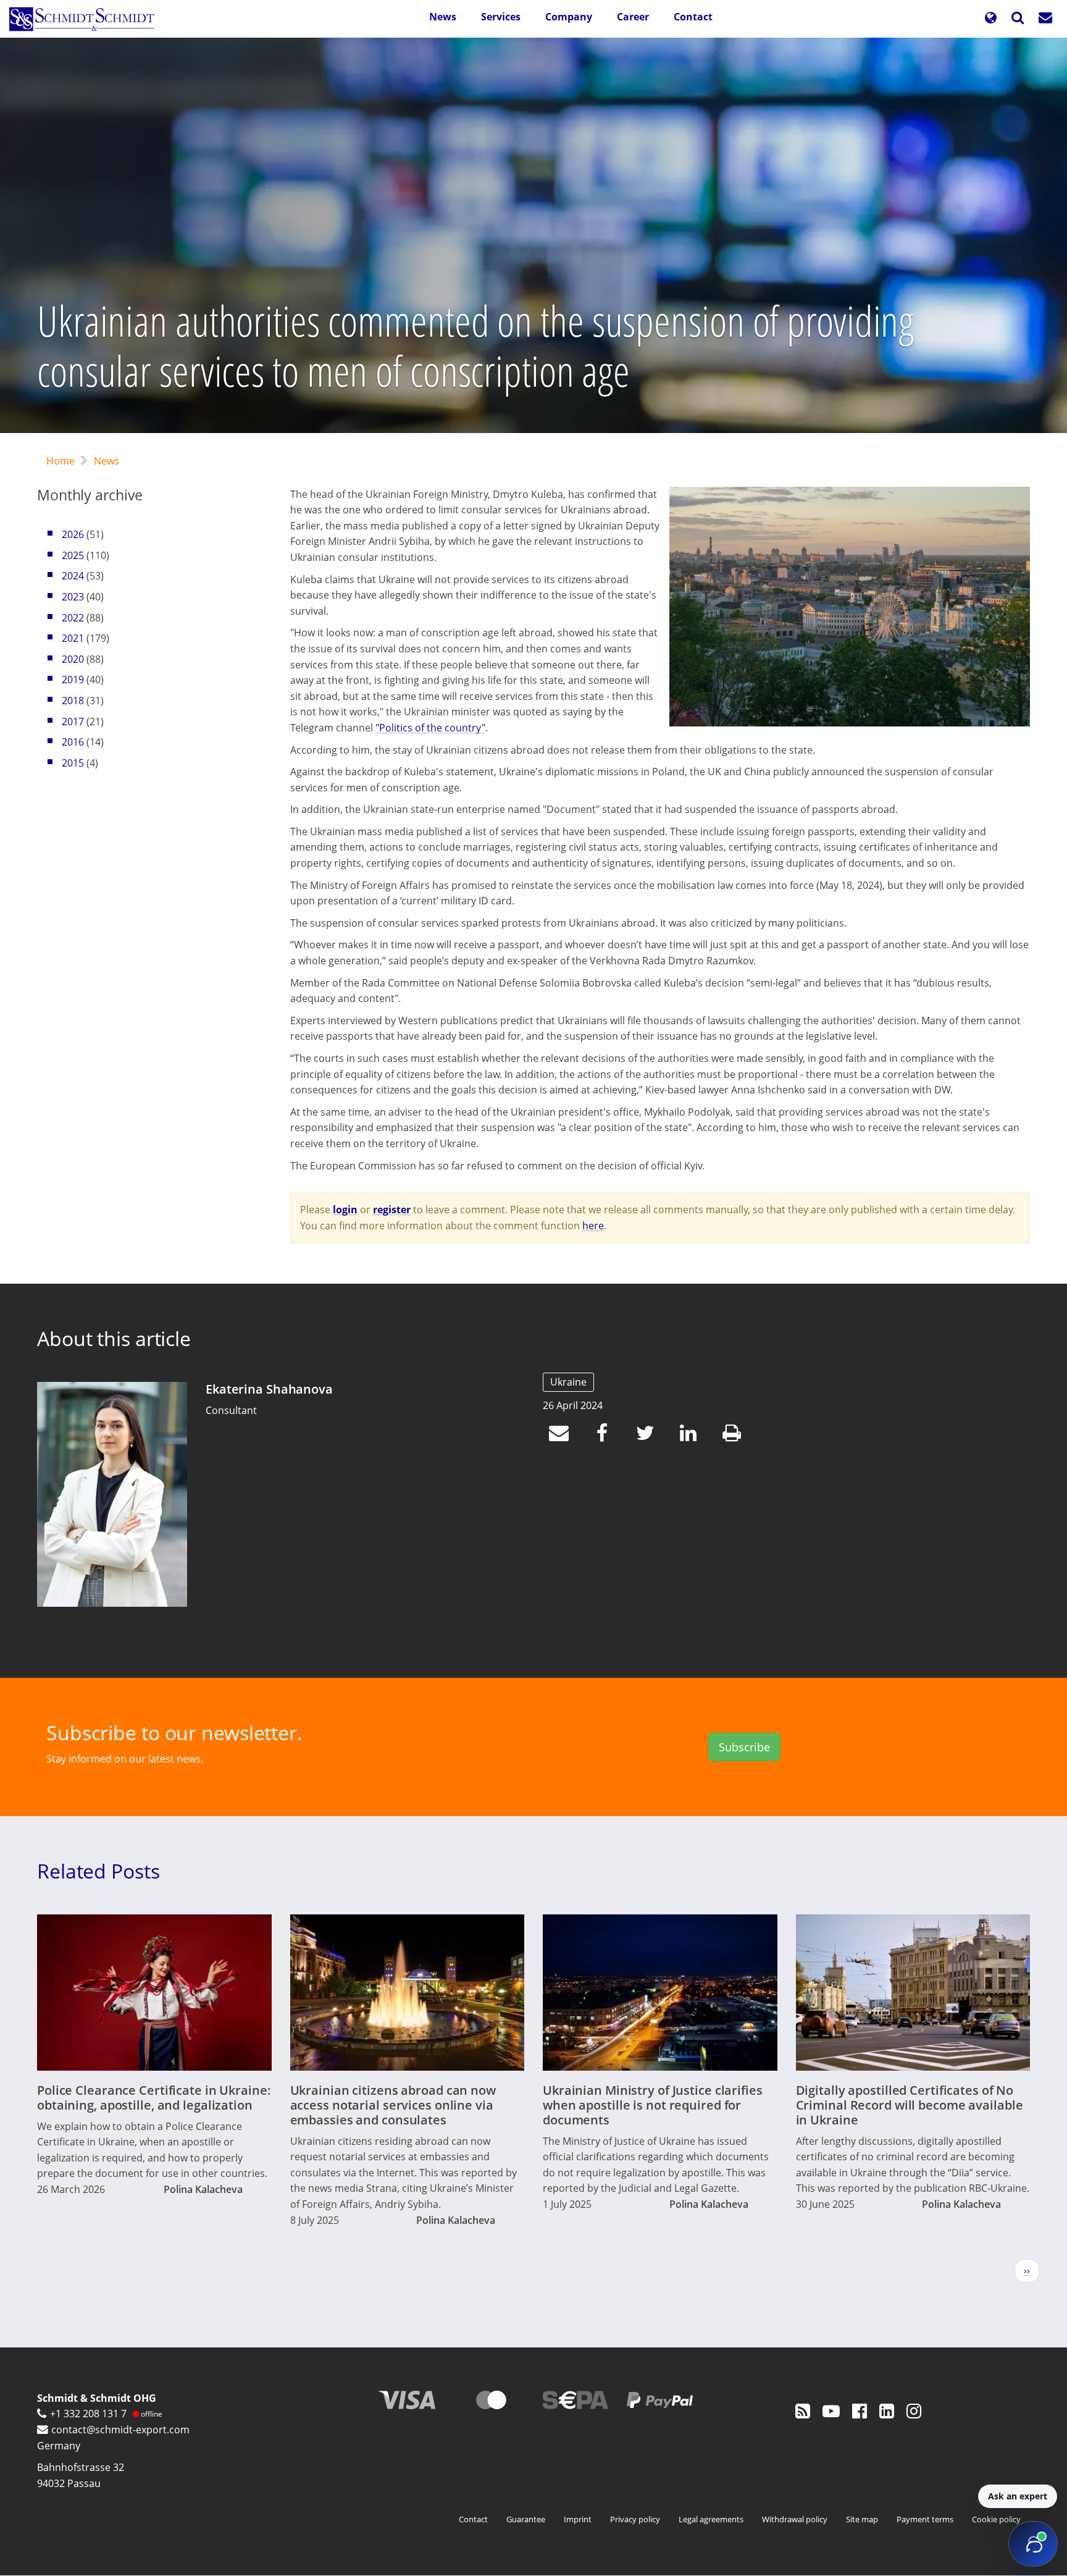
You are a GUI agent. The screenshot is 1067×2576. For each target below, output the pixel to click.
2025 (73, 555)
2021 (73, 638)
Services (501, 17)
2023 (73, 597)
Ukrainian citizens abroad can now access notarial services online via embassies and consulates (393, 2105)
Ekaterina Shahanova (269, 1389)
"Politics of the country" (430, 728)
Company (569, 17)
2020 (73, 659)
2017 (73, 722)
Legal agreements (711, 2519)
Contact (693, 17)
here (593, 1226)
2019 (73, 680)
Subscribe (744, 1747)
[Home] (86, 19)
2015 (73, 763)
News (443, 17)
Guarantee (526, 2519)
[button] (990, 19)
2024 (73, 576)
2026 (73, 534)
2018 (73, 701)
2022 (73, 618)
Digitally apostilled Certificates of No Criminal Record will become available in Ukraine (910, 2105)
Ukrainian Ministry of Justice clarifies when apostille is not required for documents (653, 2105)
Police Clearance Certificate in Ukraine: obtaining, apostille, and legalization (154, 2098)
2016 (73, 742)
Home (61, 461)
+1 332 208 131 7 (88, 2414)
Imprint (578, 2519)
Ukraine (568, 1382)
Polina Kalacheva (203, 2189)
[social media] (803, 2410)
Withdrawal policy (795, 2519)
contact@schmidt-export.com (120, 2430)
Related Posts (98, 1871)
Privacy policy (635, 2519)
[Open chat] (1033, 2544)
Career (633, 17)
